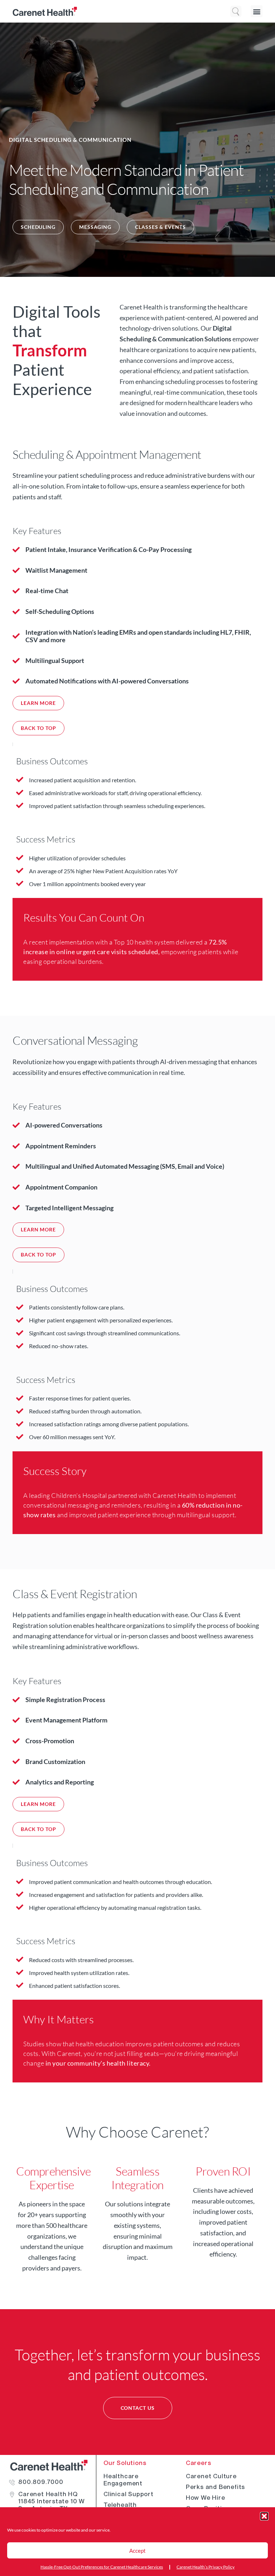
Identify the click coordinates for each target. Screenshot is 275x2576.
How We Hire (206, 2498)
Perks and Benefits (215, 2487)
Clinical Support (129, 2494)
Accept (137, 2551)
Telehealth (120, 2505)
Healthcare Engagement (123, 2480)
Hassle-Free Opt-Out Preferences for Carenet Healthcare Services (102, 2567)
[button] (264, 2516)
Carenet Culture (211, 2476)
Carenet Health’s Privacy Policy (206, 2567)
